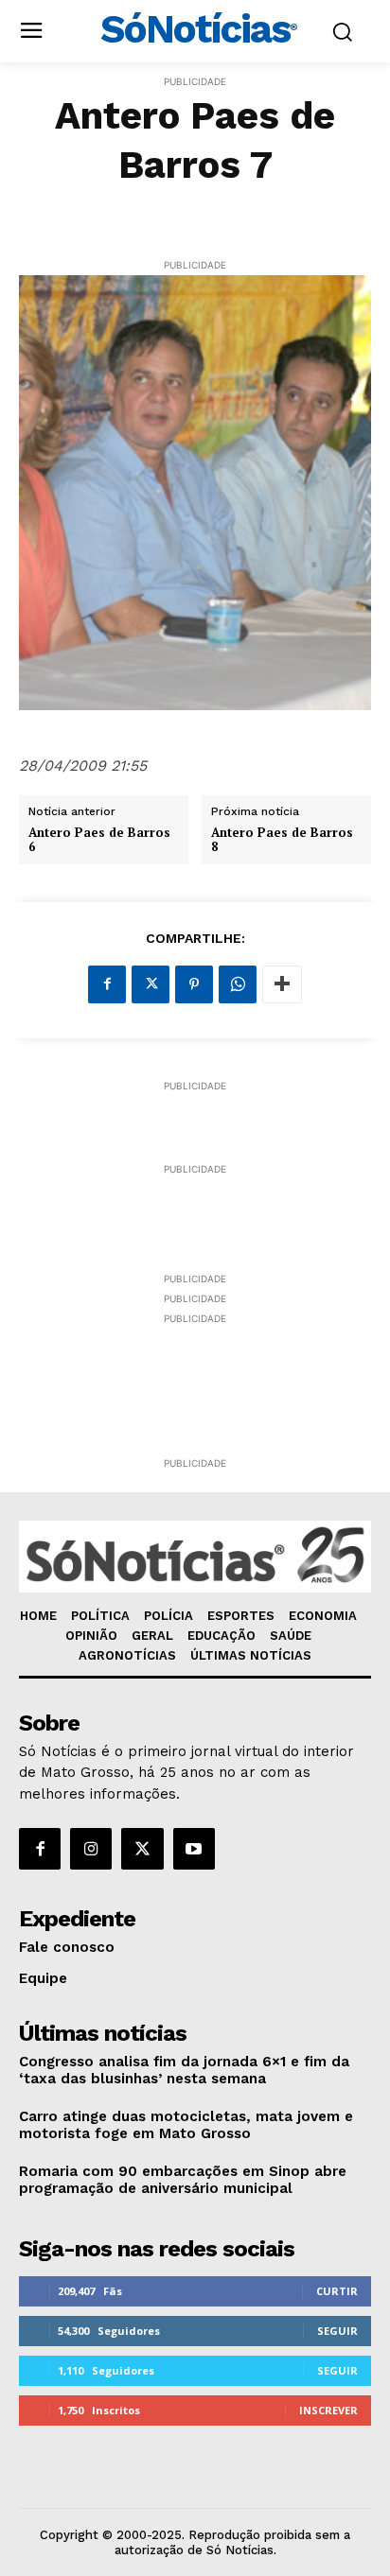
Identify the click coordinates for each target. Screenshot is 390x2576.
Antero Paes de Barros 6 (99, 840)
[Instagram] (91, 1849)
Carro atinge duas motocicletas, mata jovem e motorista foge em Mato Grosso (186, 2125)
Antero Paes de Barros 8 (282, 840)
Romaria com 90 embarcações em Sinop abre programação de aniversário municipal (183, 2180)
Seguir (337, 2331)
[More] (282, 984)
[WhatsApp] (238, 984)
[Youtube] (194, 1849)
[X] (151, 984)
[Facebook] (107, 984)
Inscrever (328, 2410)
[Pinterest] (194, 984)
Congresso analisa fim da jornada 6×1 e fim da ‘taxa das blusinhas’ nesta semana (184, 2070)
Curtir (337, 2291)
